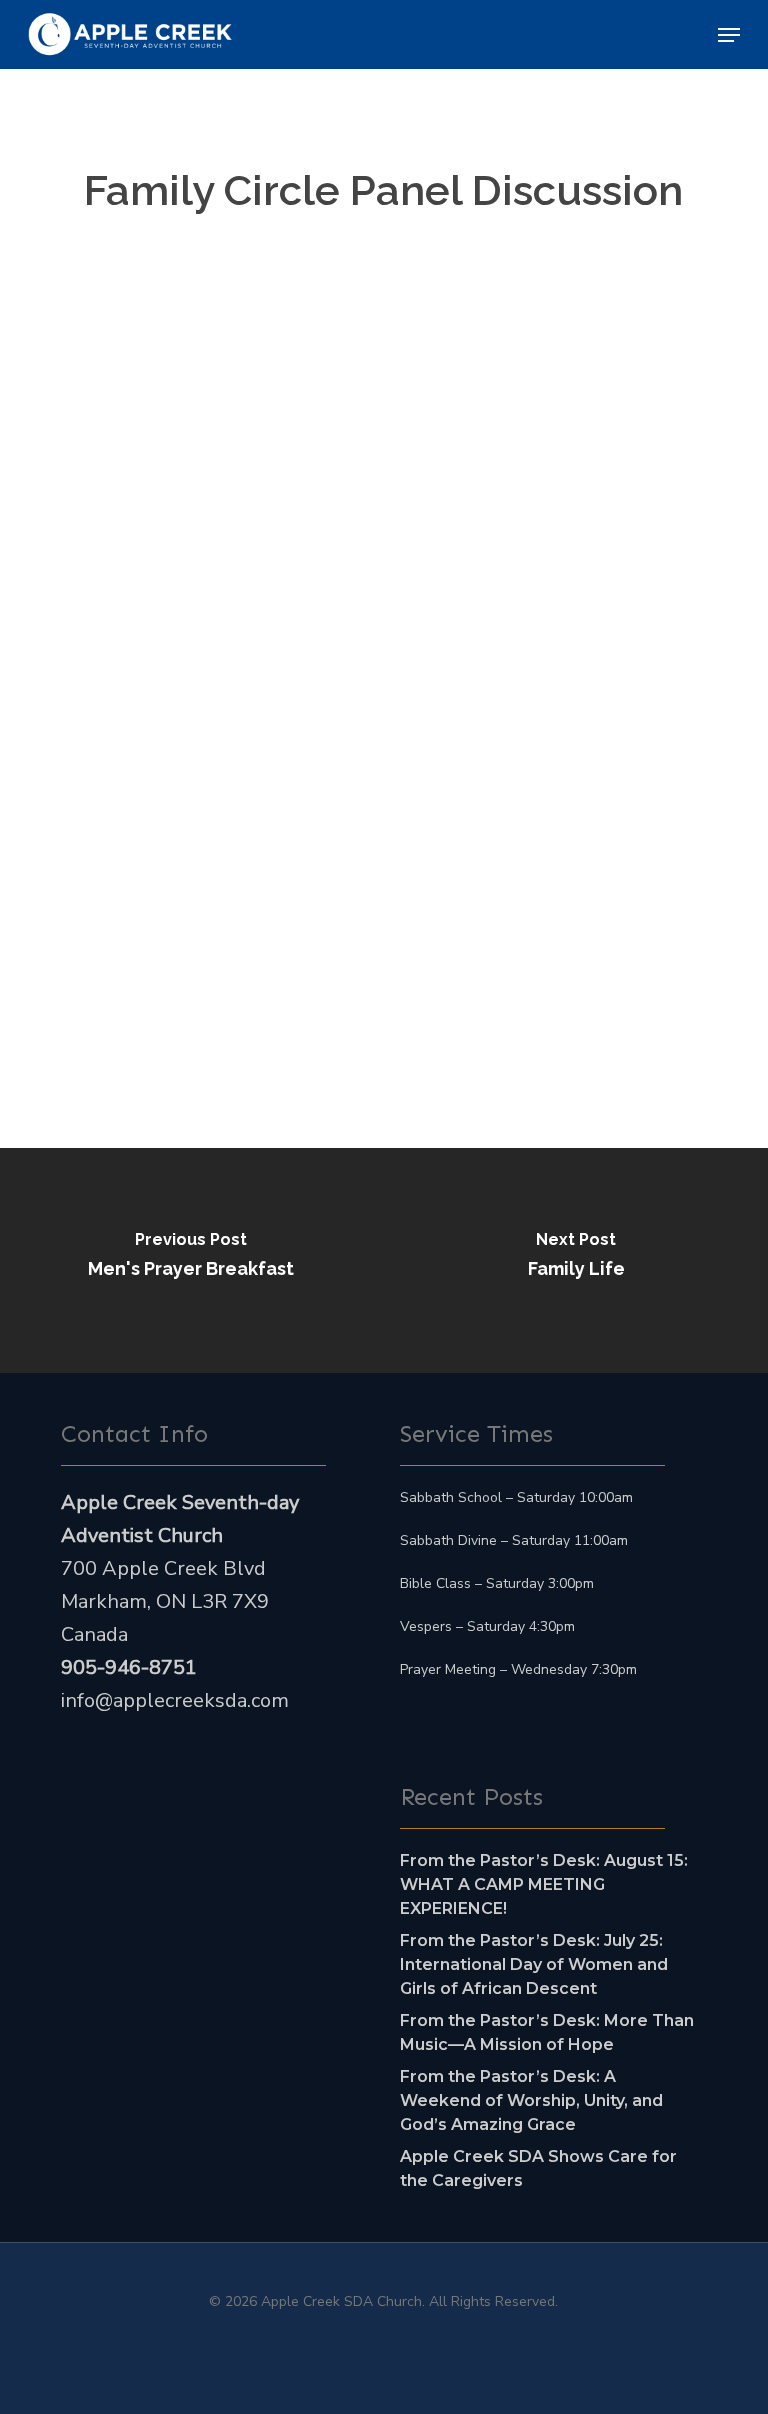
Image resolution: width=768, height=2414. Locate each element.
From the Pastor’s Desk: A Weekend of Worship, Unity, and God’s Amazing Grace (531, 2100)
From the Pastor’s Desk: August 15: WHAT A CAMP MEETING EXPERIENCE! (544, 1884)
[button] (729, 35)
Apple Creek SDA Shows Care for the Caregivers (538, 2168)
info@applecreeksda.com (175, 1700)
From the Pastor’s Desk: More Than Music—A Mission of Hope (547, 2032)
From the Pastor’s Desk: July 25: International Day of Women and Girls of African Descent (534, 1964)
